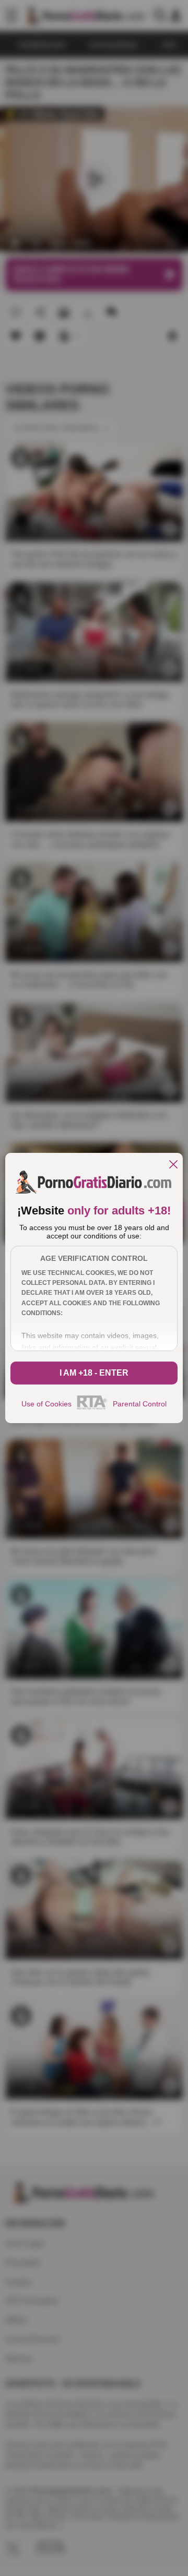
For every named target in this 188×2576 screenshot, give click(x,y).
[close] (173, 1165)
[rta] (92, 1408)
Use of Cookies (46, 1404)
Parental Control (140, 1404)
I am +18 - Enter (94, 1373)
